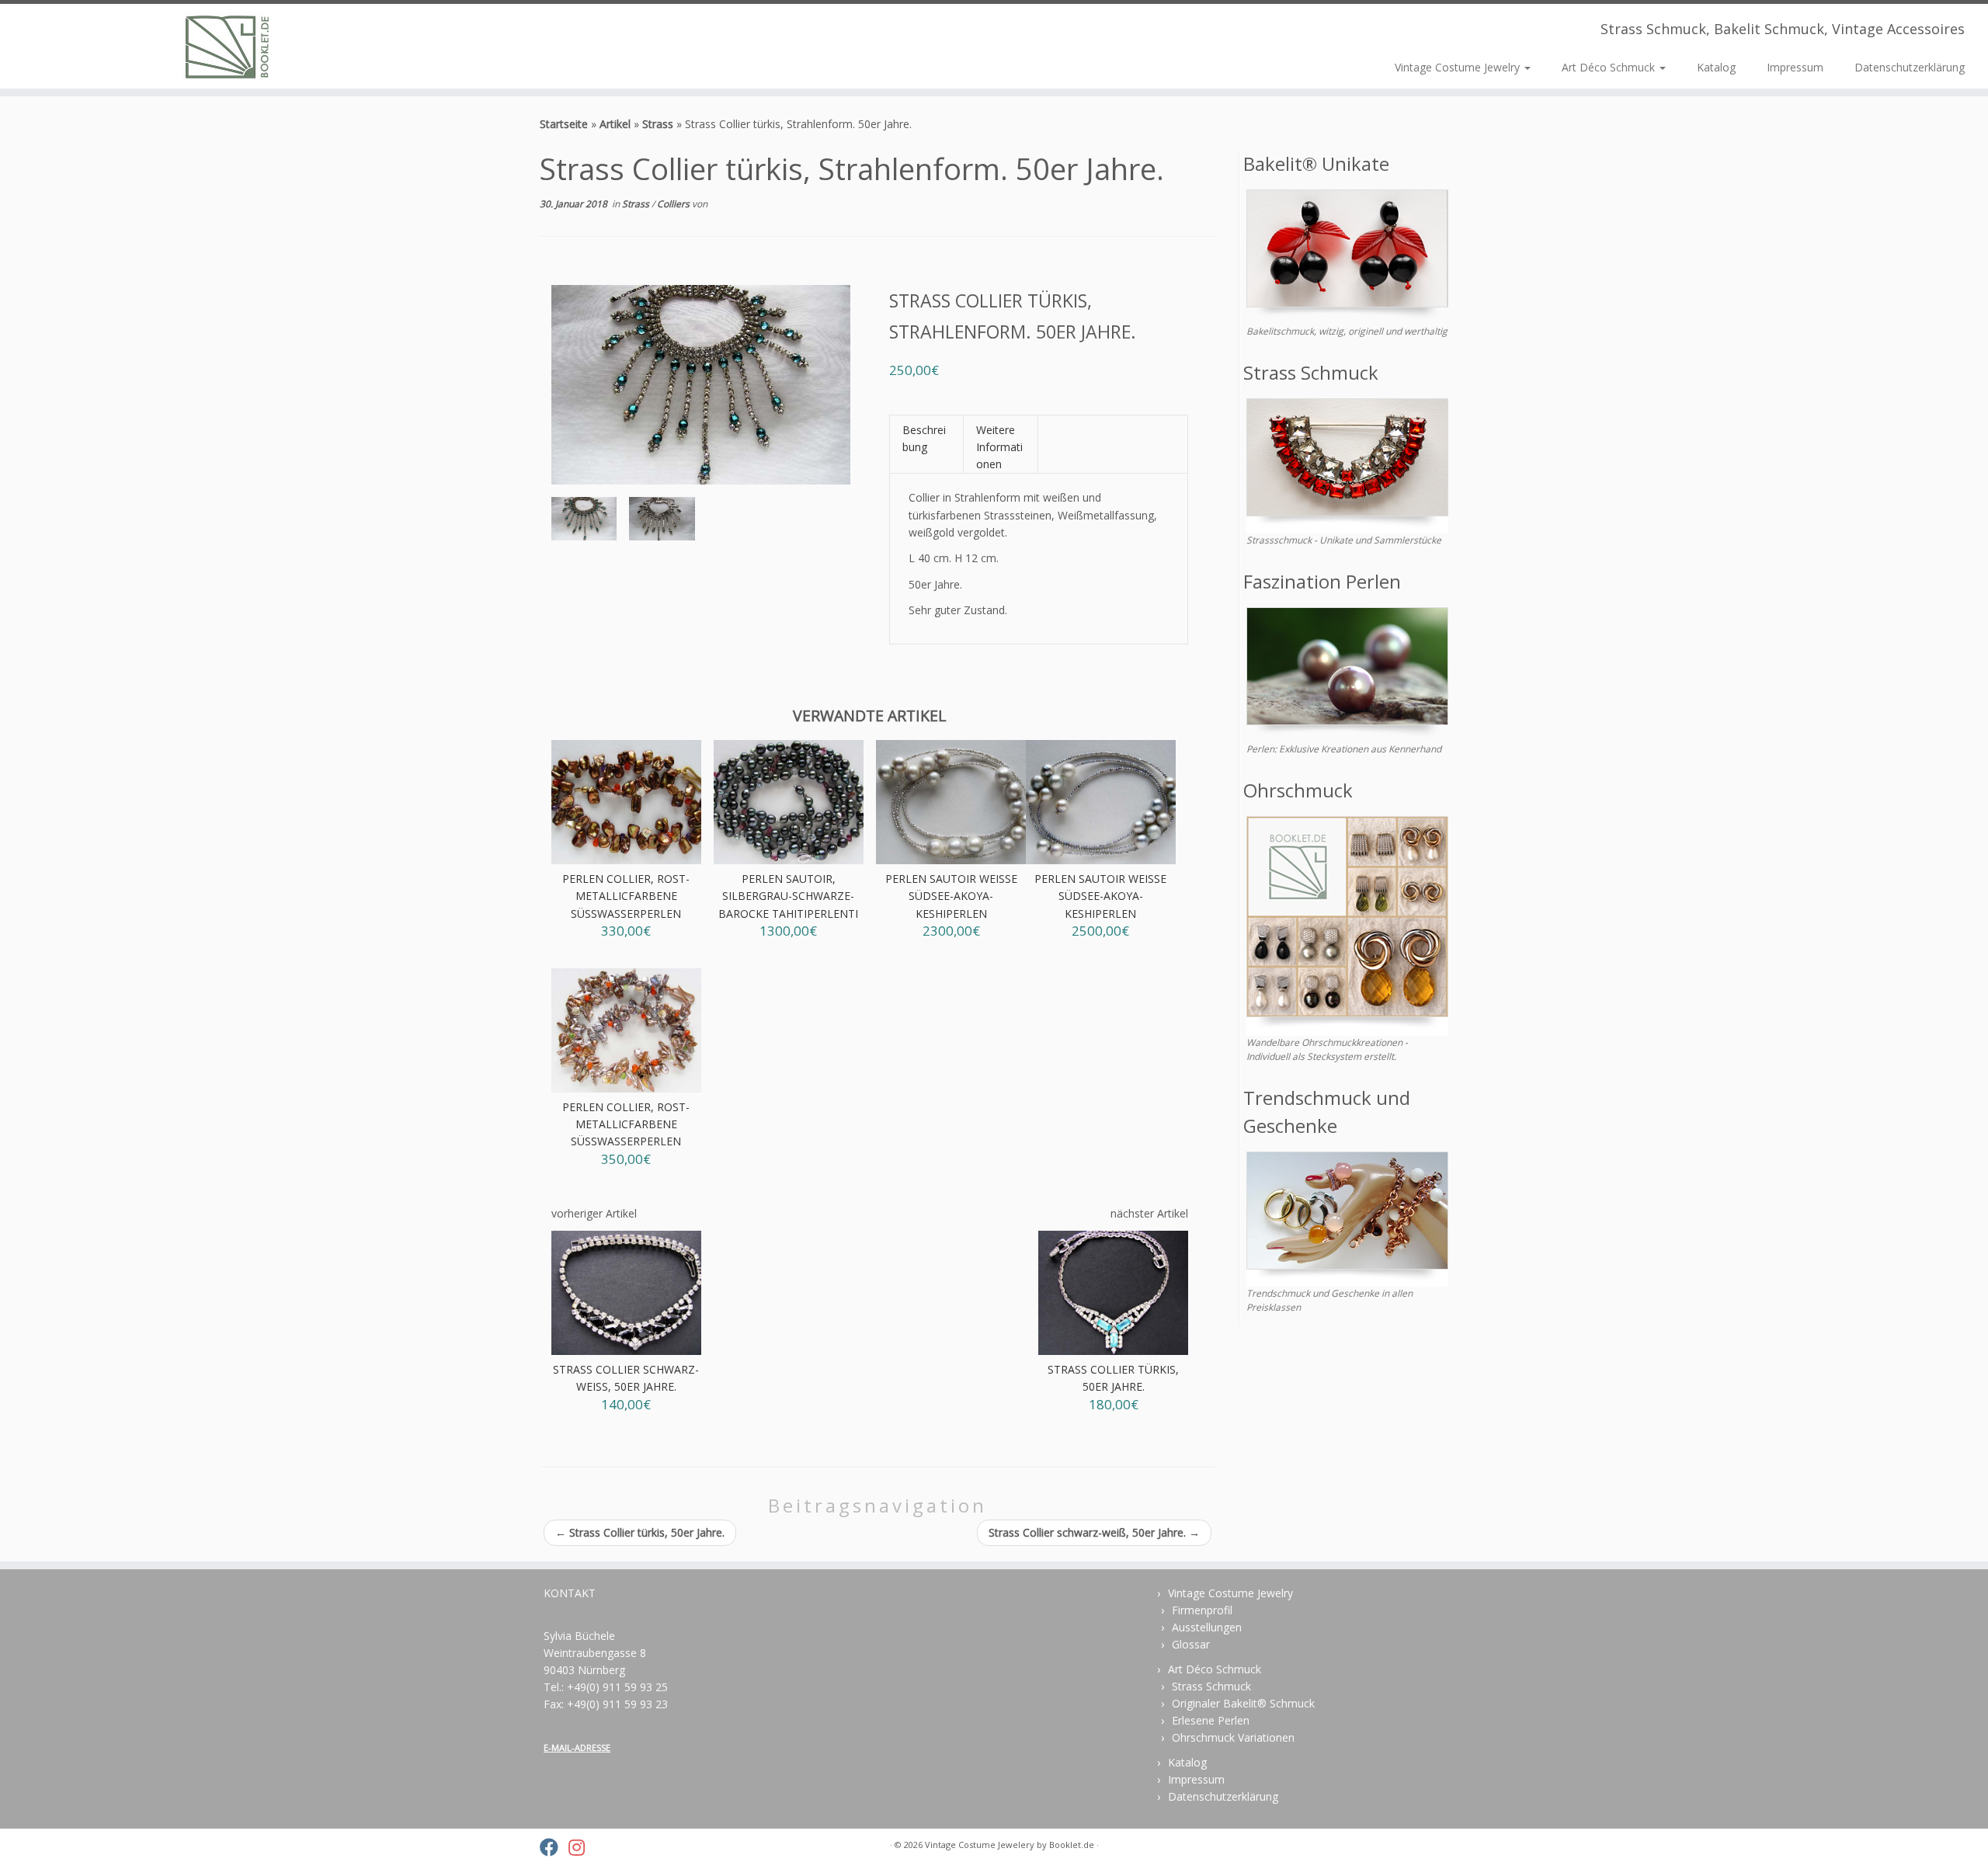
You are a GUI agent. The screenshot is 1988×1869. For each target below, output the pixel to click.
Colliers (674, 204)
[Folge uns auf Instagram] (582, 1847)
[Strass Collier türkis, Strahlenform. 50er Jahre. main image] (584, 522)
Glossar (1191, 1644)
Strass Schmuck (1211, 1686)
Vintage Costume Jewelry (1459, 67)
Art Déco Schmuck (1610, 67)
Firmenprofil (1202, 1610)
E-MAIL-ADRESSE (577, 1747)
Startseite (564, 124)
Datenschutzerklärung (1910, 67)
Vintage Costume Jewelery (980, 1845)
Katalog (1716, 67)
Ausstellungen (1207, 1627)
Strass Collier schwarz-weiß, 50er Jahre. (1094, 1532)
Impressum (1795, 67)
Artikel (615, 124)
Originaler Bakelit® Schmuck (1243, 1703)
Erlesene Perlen (1211, 1720)
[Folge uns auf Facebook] (554, 1847)
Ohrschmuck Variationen (1233, 1737)
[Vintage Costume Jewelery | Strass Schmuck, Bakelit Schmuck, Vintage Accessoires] (229, 46)
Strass (658, 124)
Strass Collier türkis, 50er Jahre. (640, 1532)
